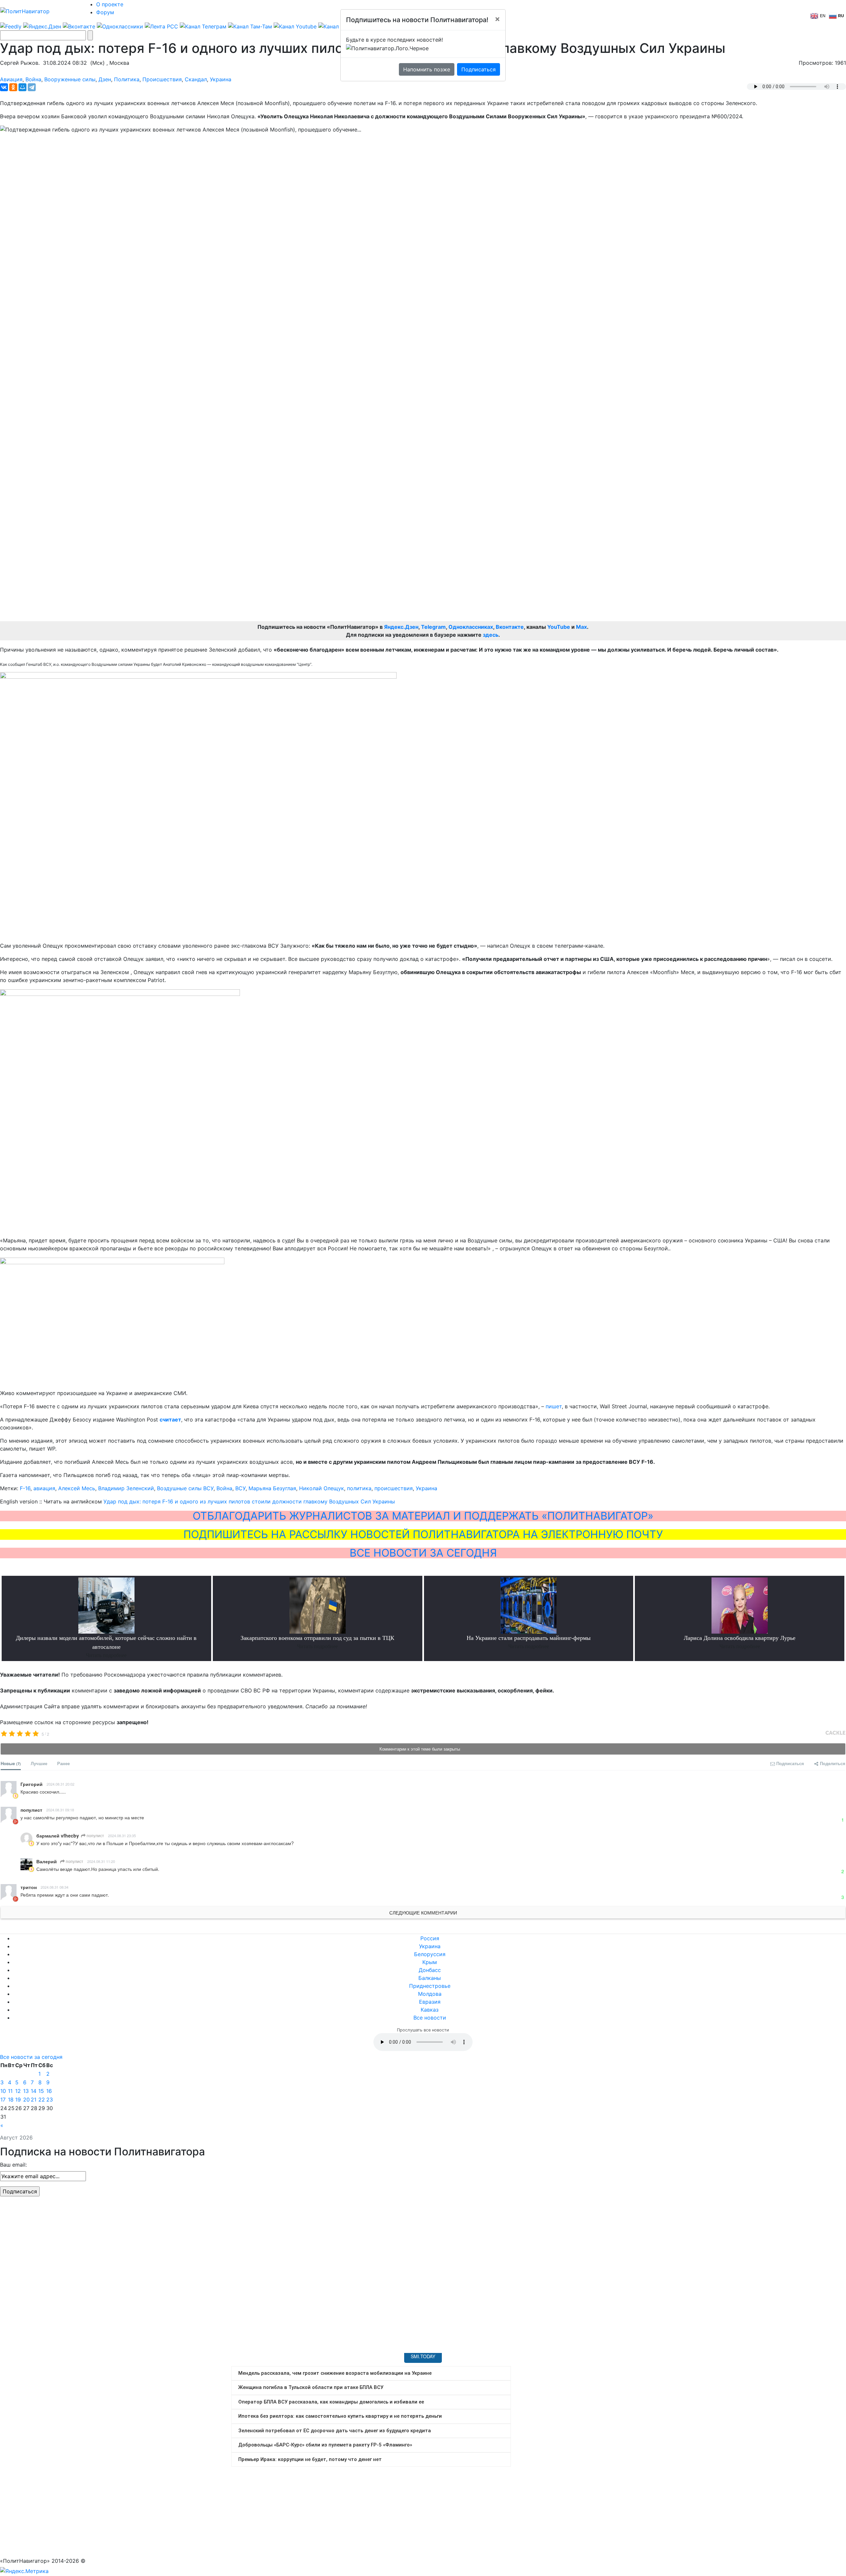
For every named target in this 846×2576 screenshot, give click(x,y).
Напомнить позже (427, 69)
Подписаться (479, 69)
